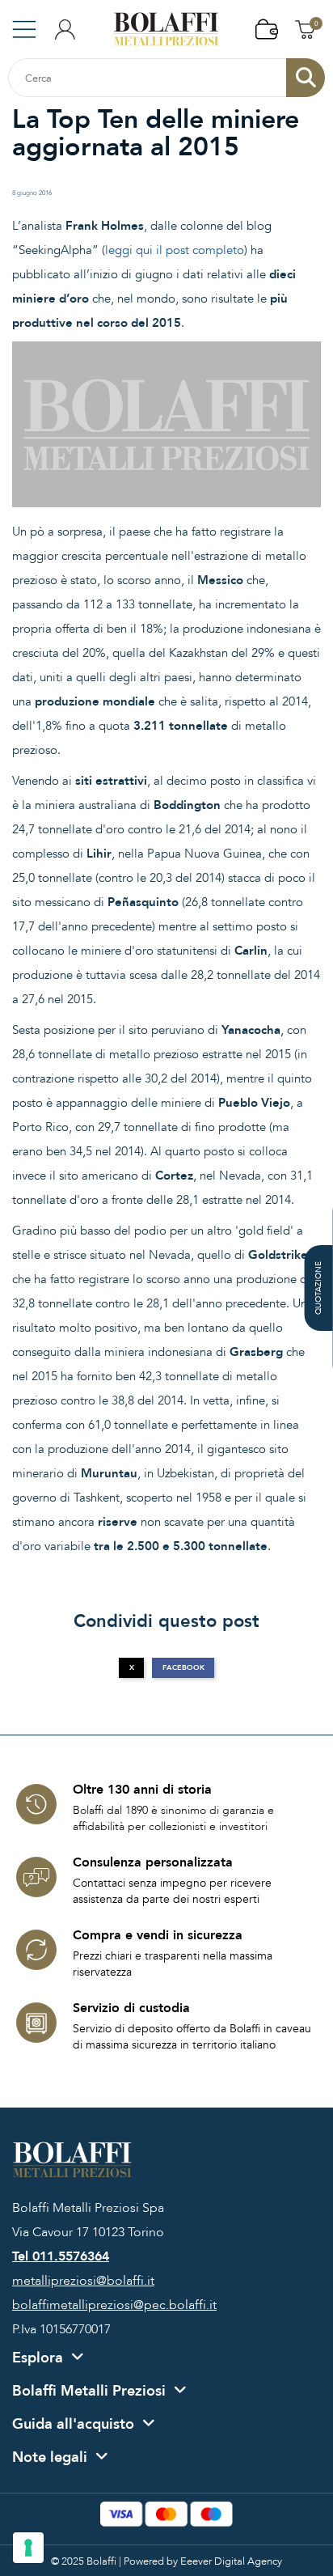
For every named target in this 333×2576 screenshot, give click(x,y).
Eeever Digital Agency (231, 2561)
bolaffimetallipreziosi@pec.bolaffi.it (114, 2305)
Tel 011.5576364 (61, 2256)
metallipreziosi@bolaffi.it (83, 2281)
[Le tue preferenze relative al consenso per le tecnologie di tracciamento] (28, 2548)
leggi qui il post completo (175, 250)
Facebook (183, 1667)
